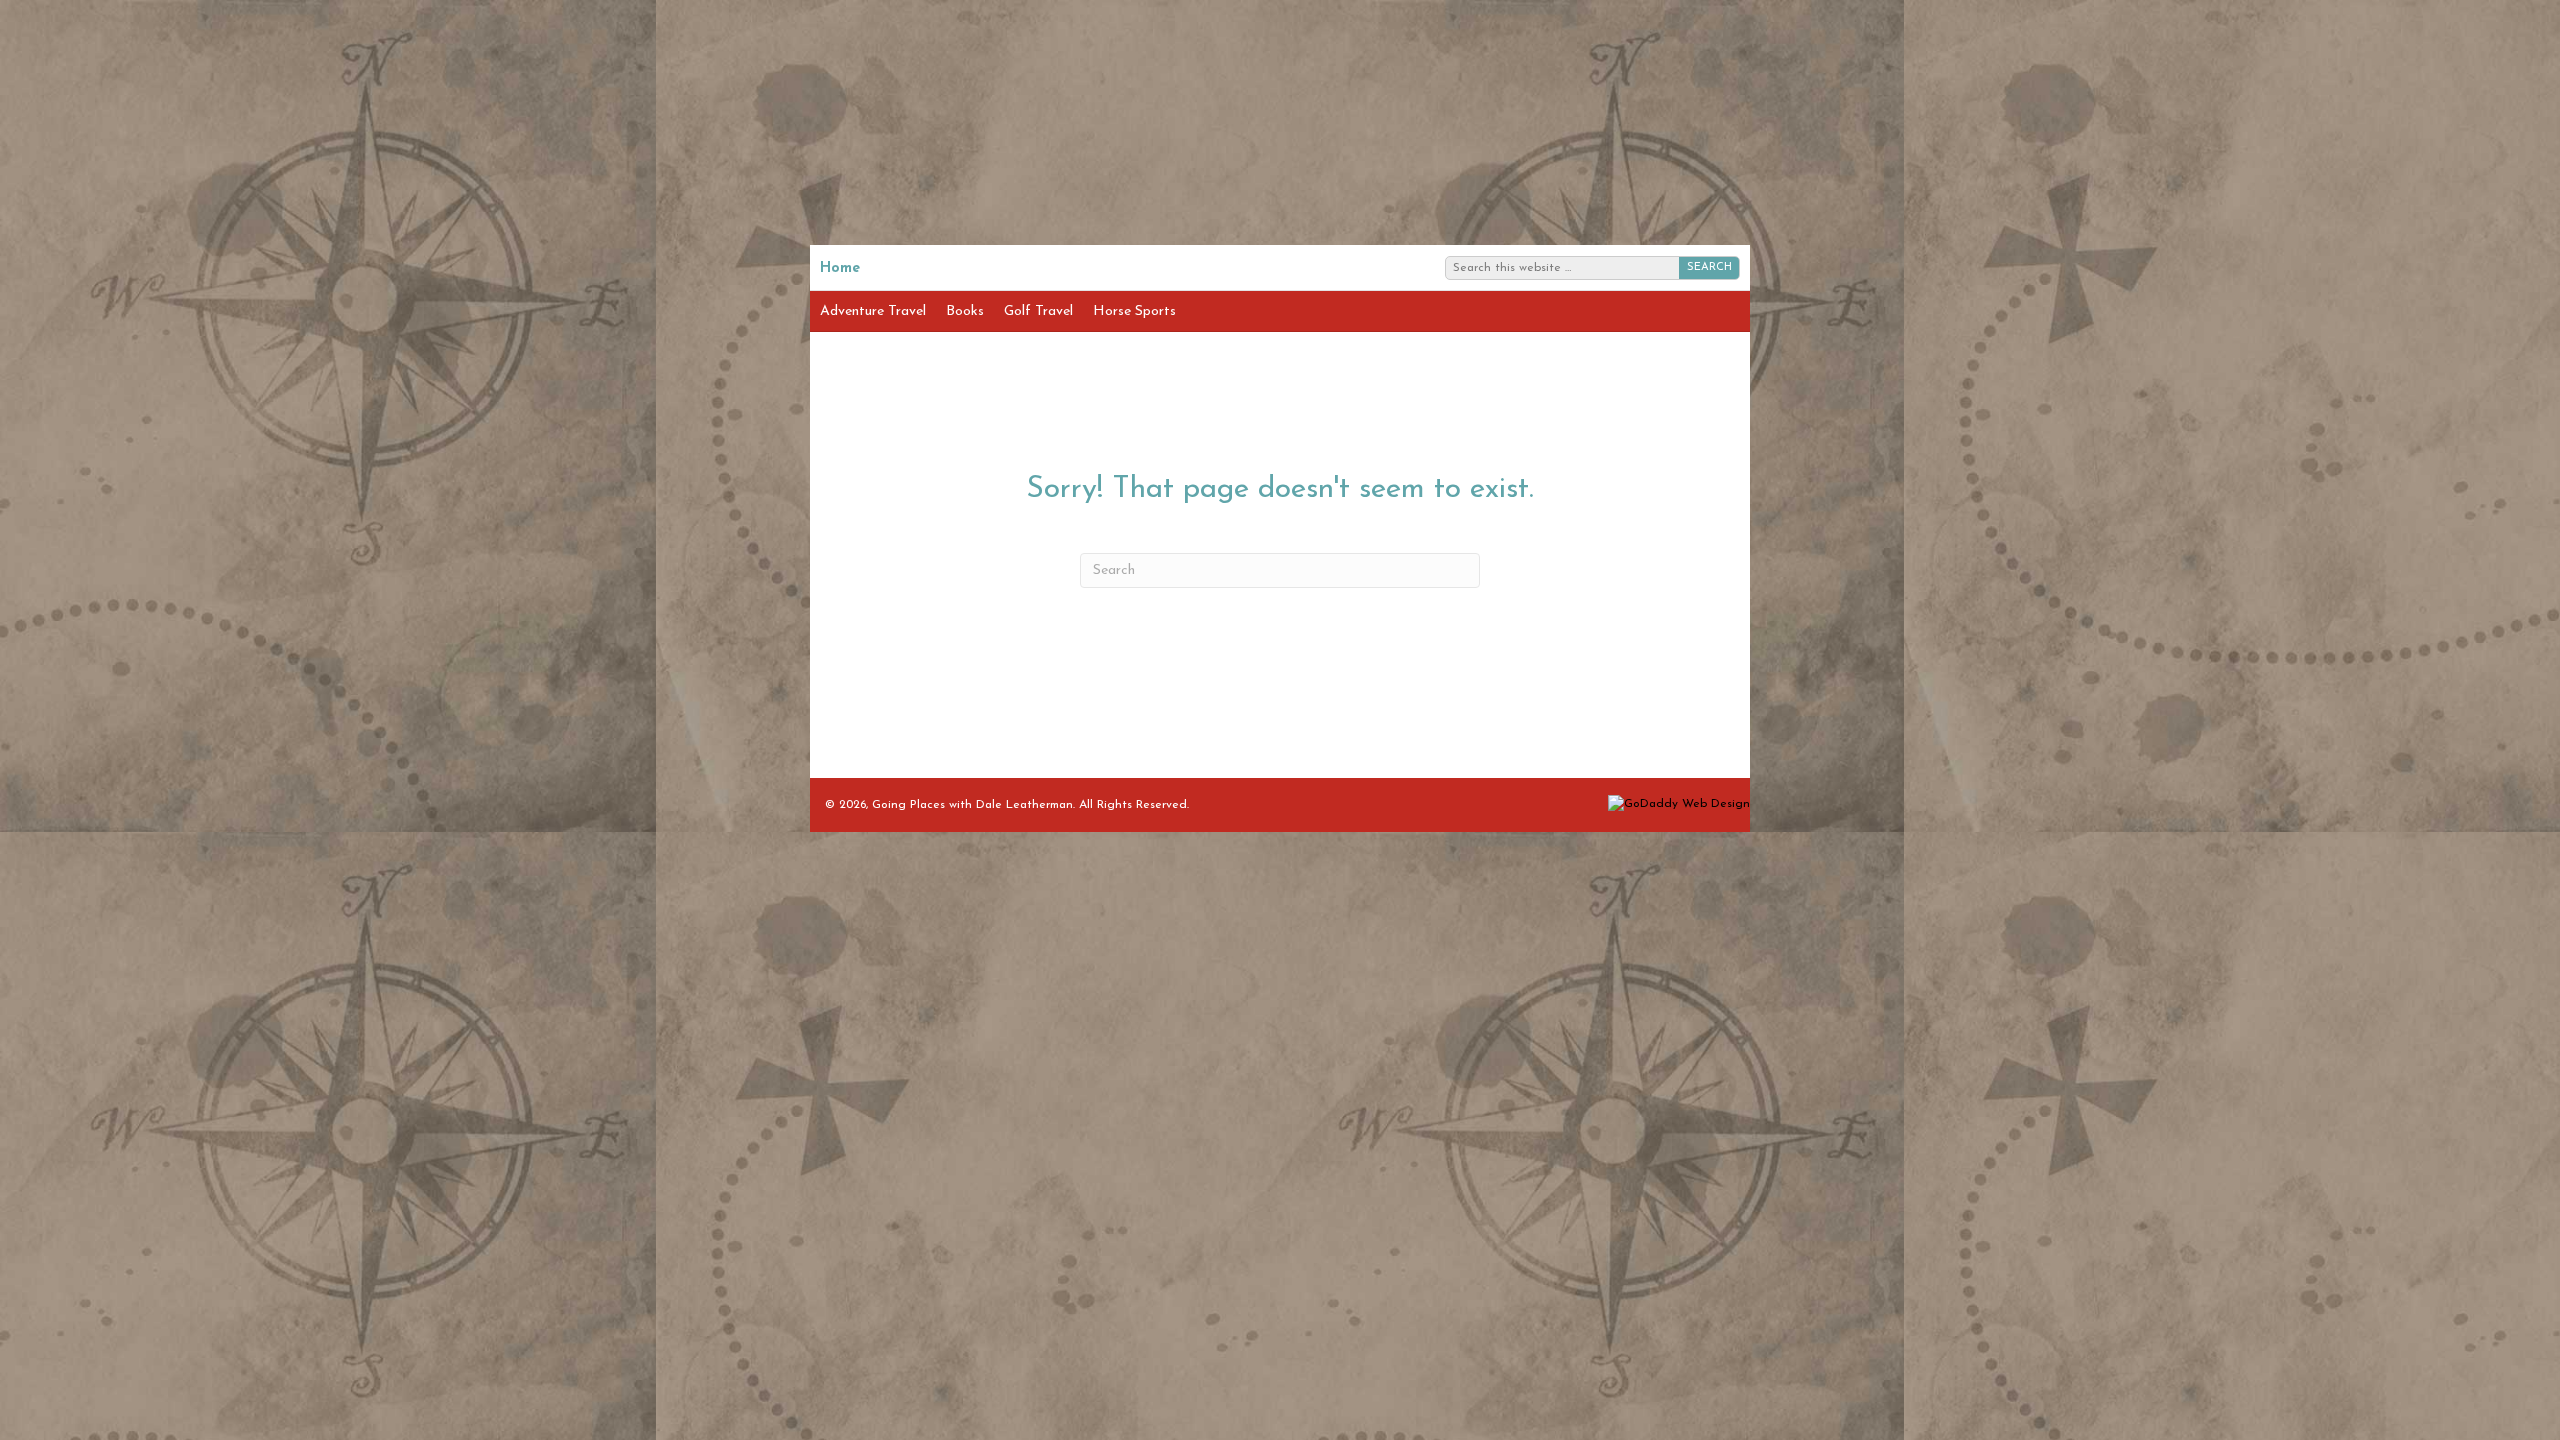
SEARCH (1709, 267)
